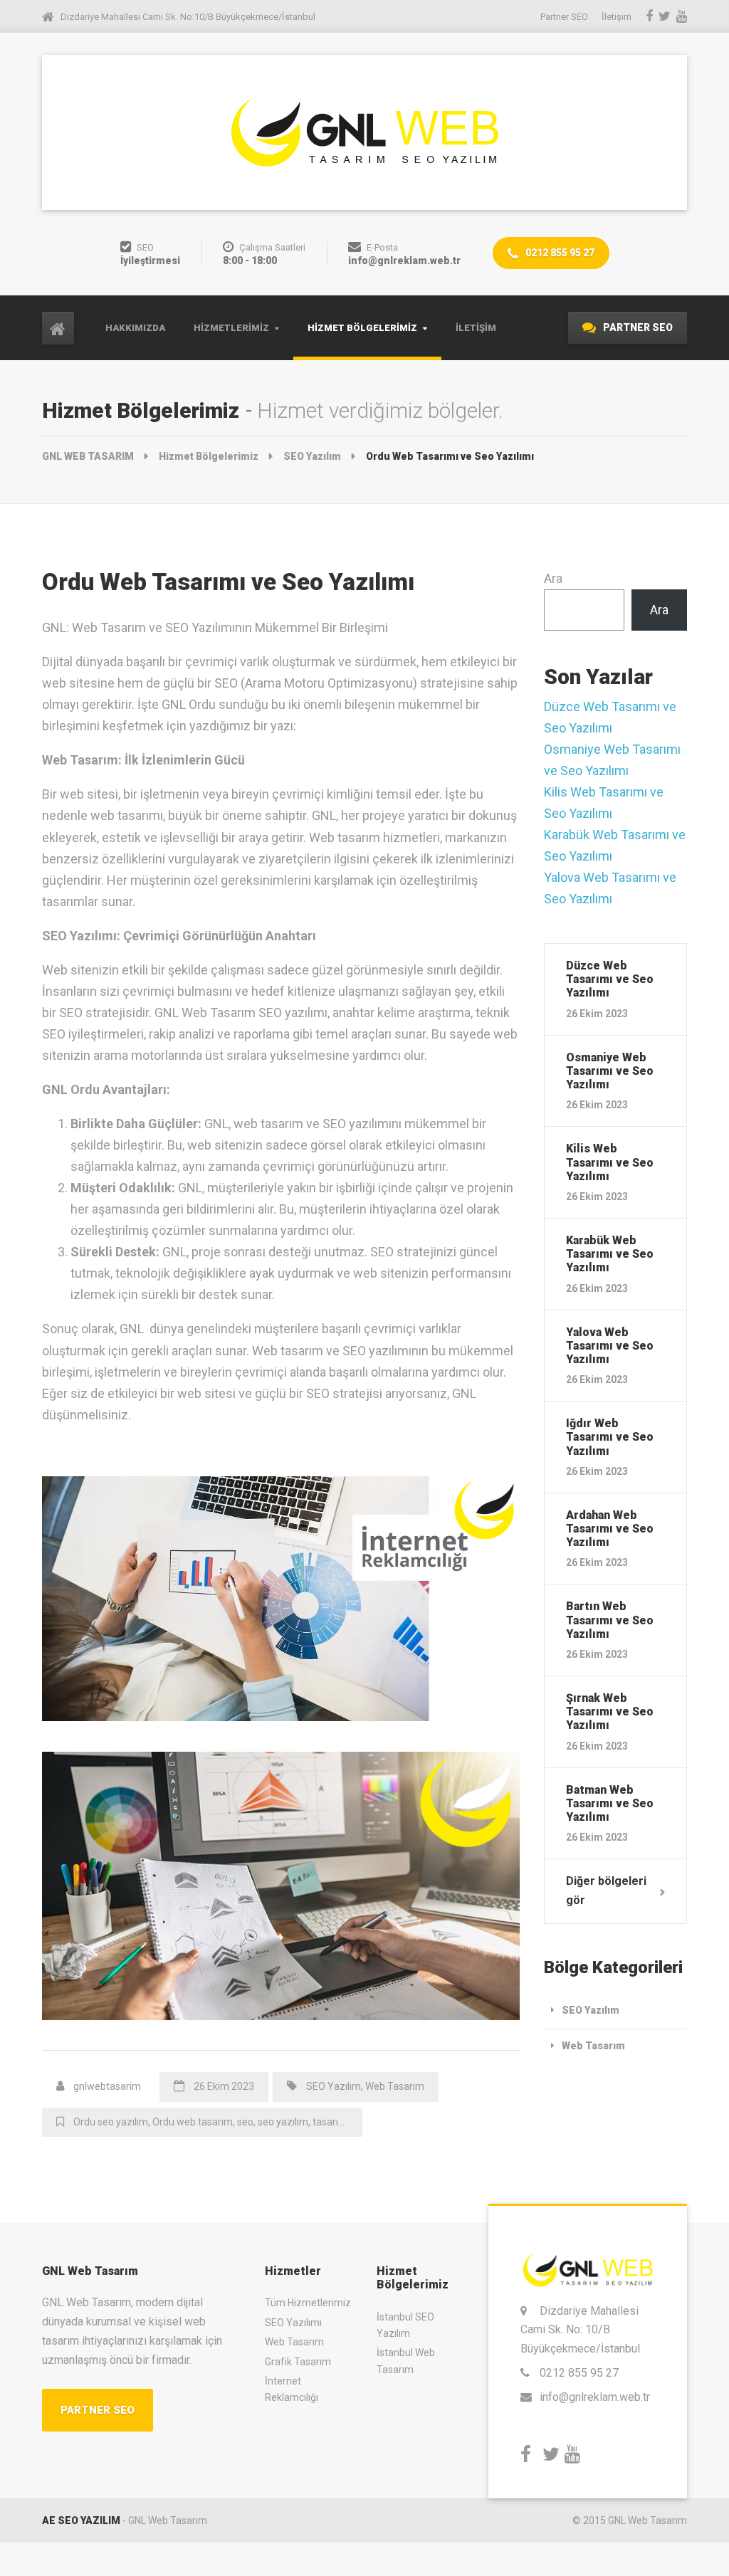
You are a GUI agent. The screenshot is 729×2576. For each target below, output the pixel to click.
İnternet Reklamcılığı (292, 2389)
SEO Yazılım (334, 2086)
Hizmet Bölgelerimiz (362, 328)
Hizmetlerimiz (231, 328)
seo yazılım (283, 2122)
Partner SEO (564, 17)
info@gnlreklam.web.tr (595, 2397)
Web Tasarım (395, 2086)
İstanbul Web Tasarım (406, 2361)
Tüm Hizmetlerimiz (308, 2303)
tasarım (330, 2122)
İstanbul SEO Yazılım (405, 2325)
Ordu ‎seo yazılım (111, 2122)
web (361, 2122)
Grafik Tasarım (298, 2362)
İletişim (476, 328)
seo (245, 2122)
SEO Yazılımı (293, 2323)
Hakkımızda (135, 328)
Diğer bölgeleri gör (606, 1891)
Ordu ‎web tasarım (193, 2122)
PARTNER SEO (637, 327)
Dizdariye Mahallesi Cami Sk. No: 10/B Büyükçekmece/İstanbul (580, 2330)
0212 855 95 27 (559, 253)
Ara (553, 578)
